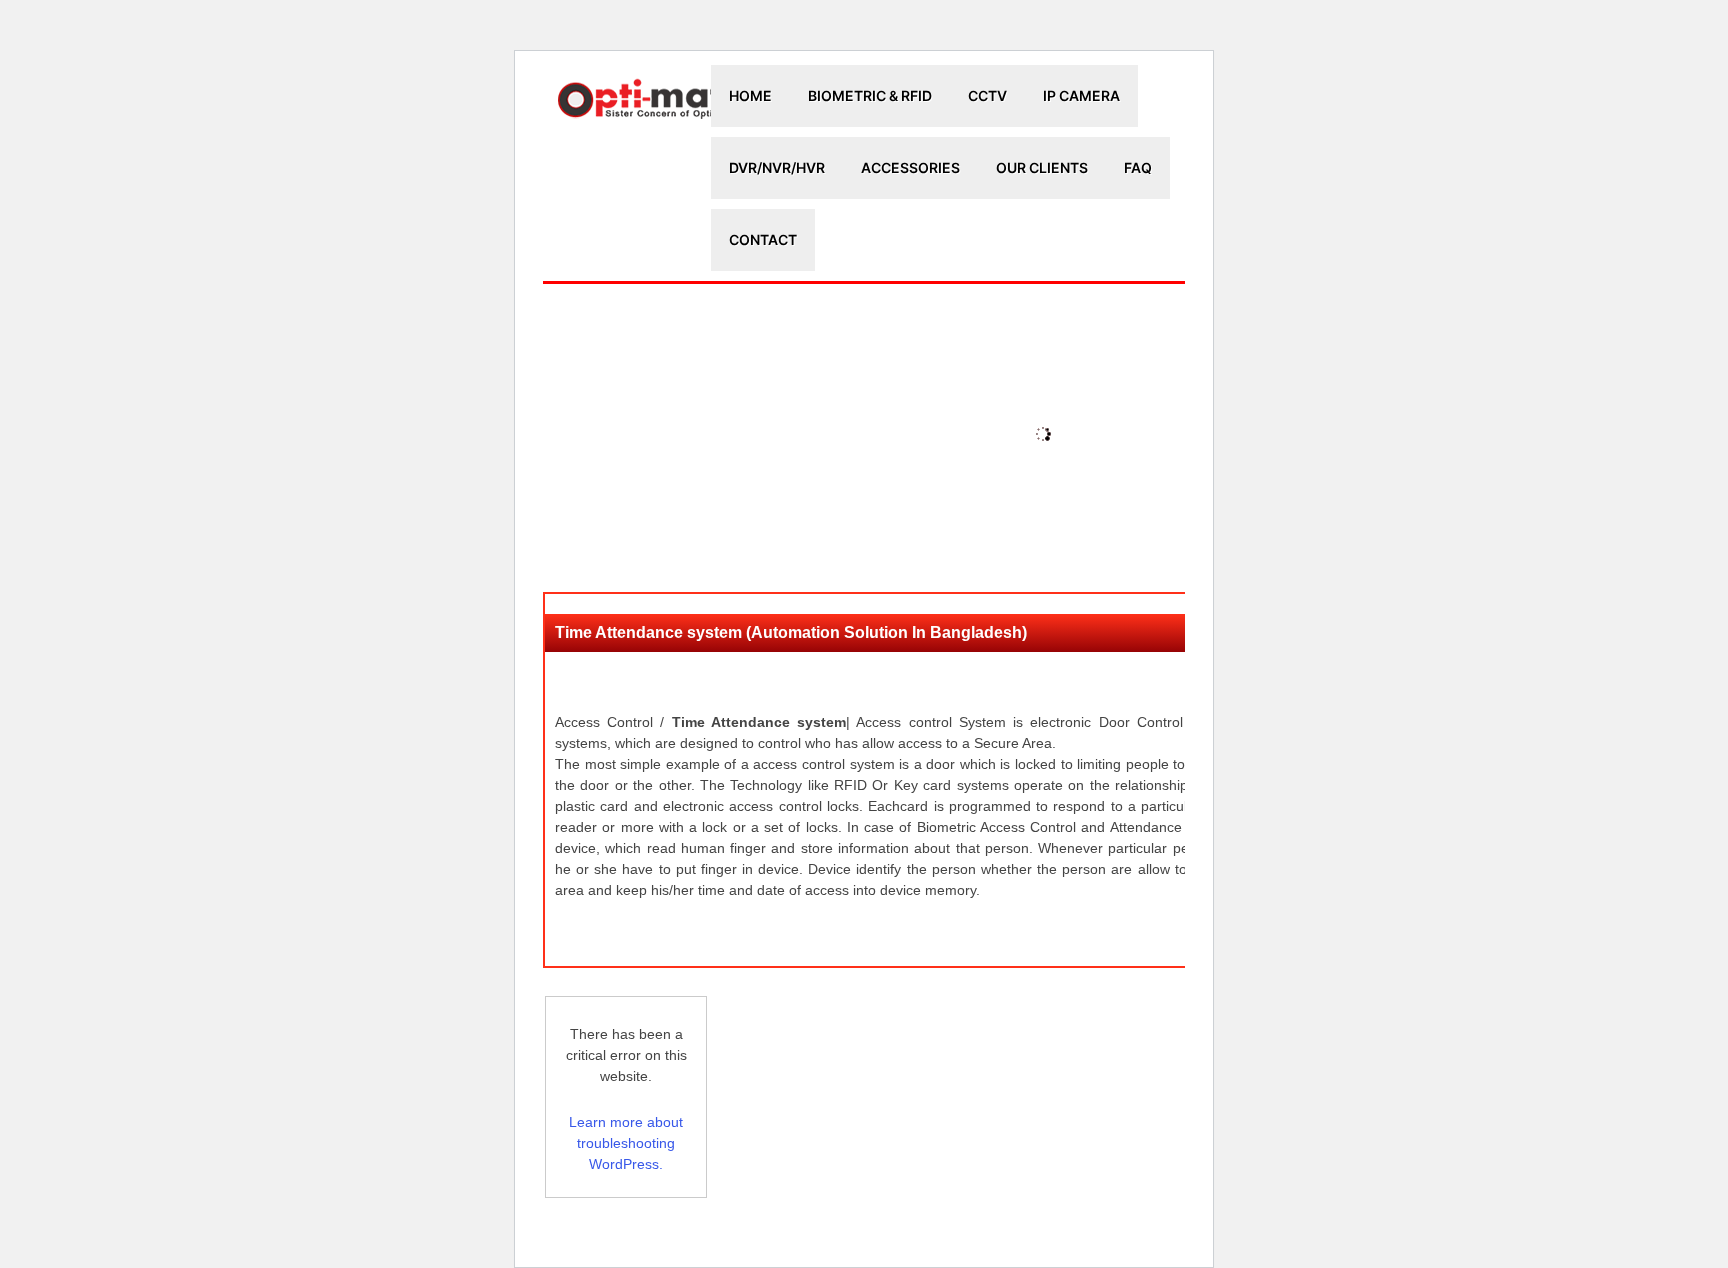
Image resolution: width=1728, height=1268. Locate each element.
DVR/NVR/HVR (777, 167)
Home (750, 95)
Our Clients (1042, 167)
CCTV (987, 95)
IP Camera (1081, 95)
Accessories (910, 167)
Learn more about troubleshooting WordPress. (626, 1143)
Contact (763, 239)
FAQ (1138, 167)
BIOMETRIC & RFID (870, 95)
